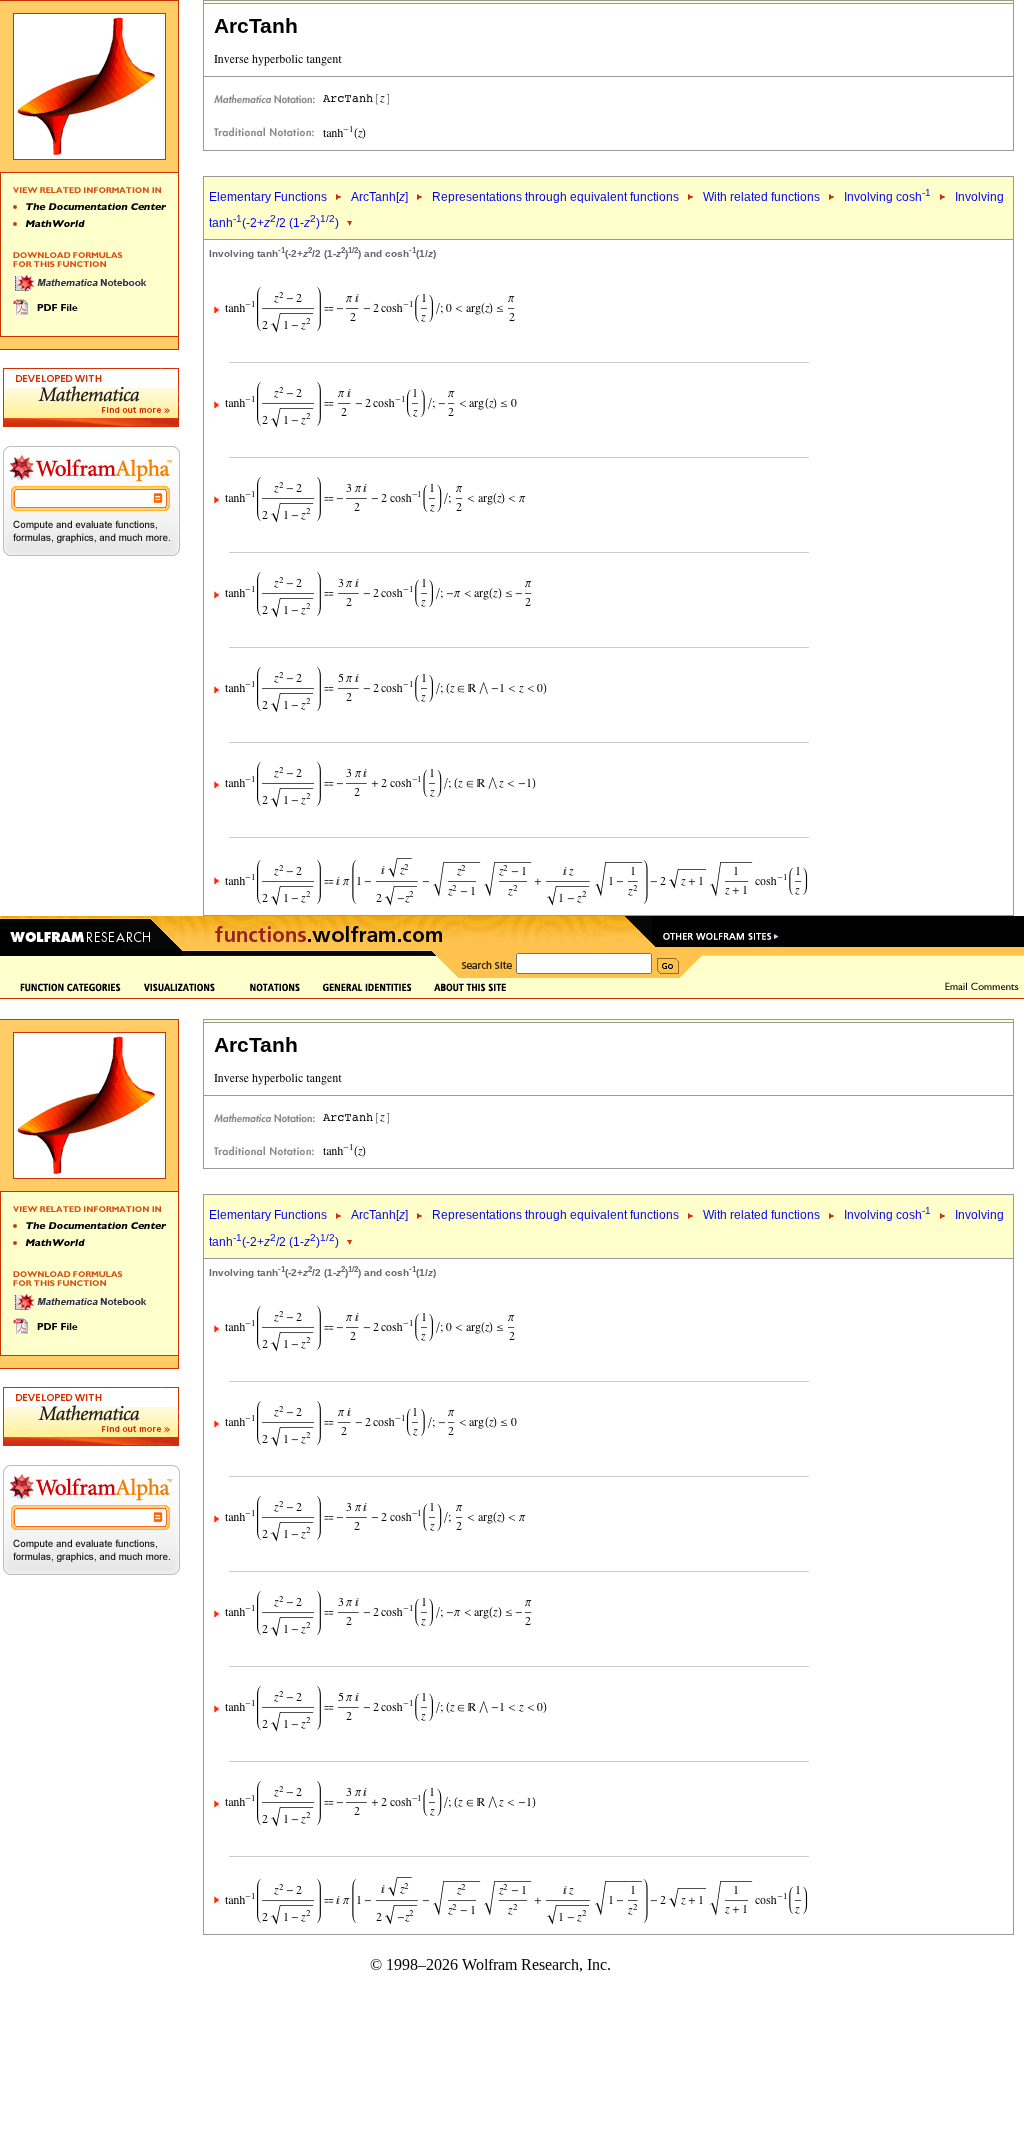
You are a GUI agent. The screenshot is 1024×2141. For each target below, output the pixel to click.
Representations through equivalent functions (555, 197)
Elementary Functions (268, 197)
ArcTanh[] (379, 197)
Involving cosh (887, 197)
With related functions (761, 197)
